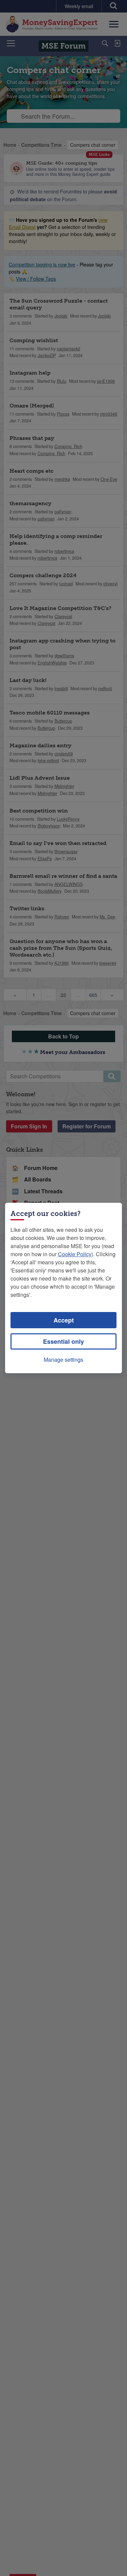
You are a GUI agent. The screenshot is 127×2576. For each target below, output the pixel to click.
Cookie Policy (75, 1254)
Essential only (63, 1341)
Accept (64, 1320)
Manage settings (63, 1360)
